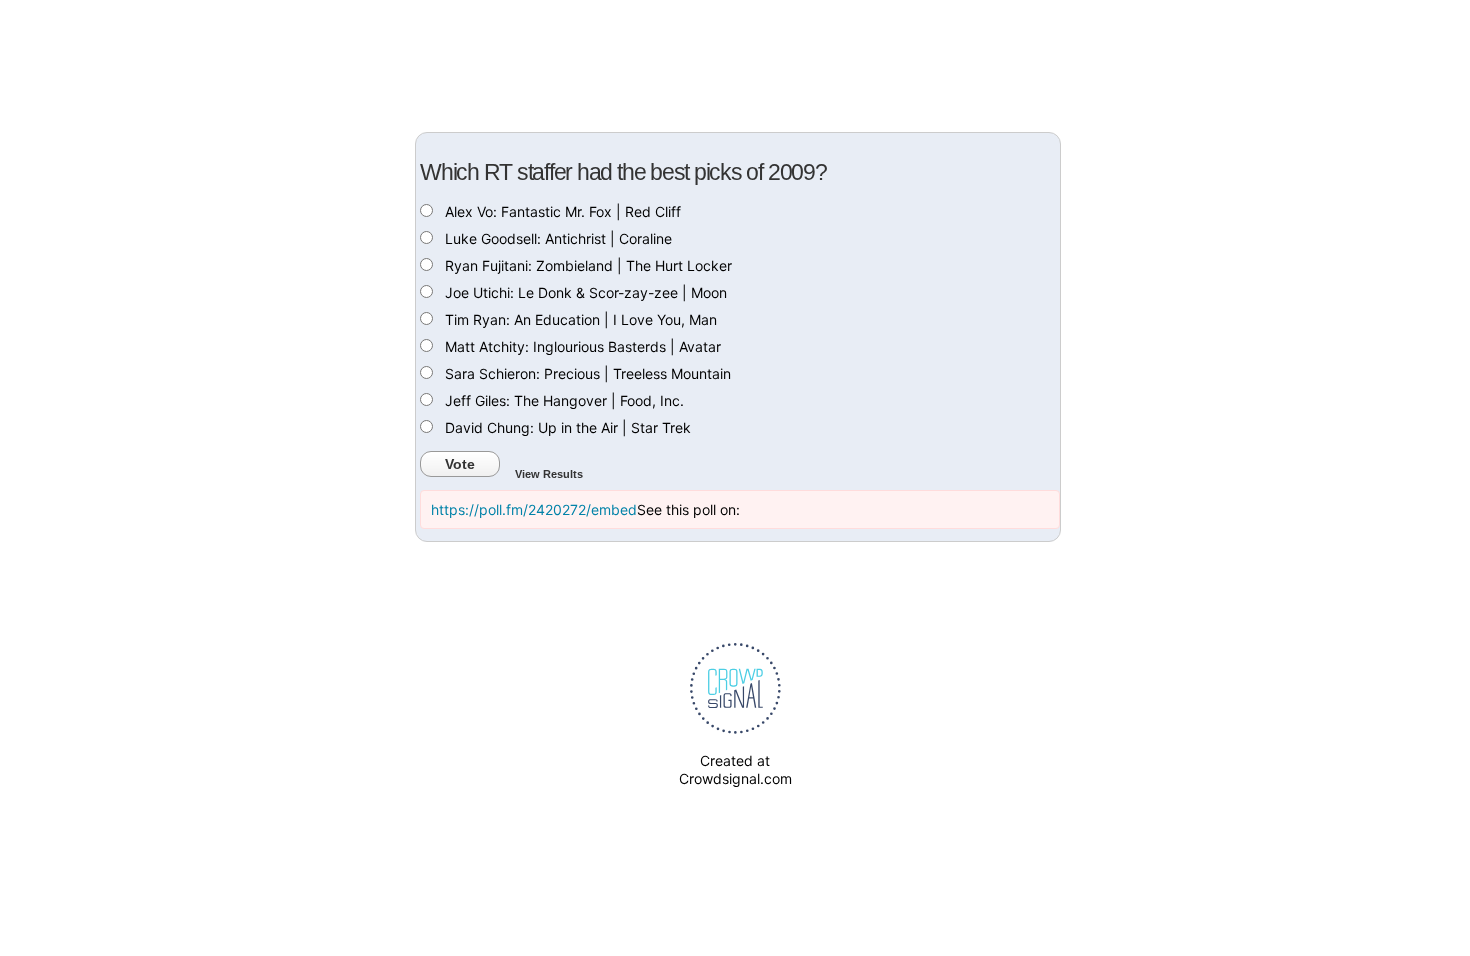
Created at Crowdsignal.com (735, 769)
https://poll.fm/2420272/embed (534, 509)
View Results (549, 474)
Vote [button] (460, 464)
